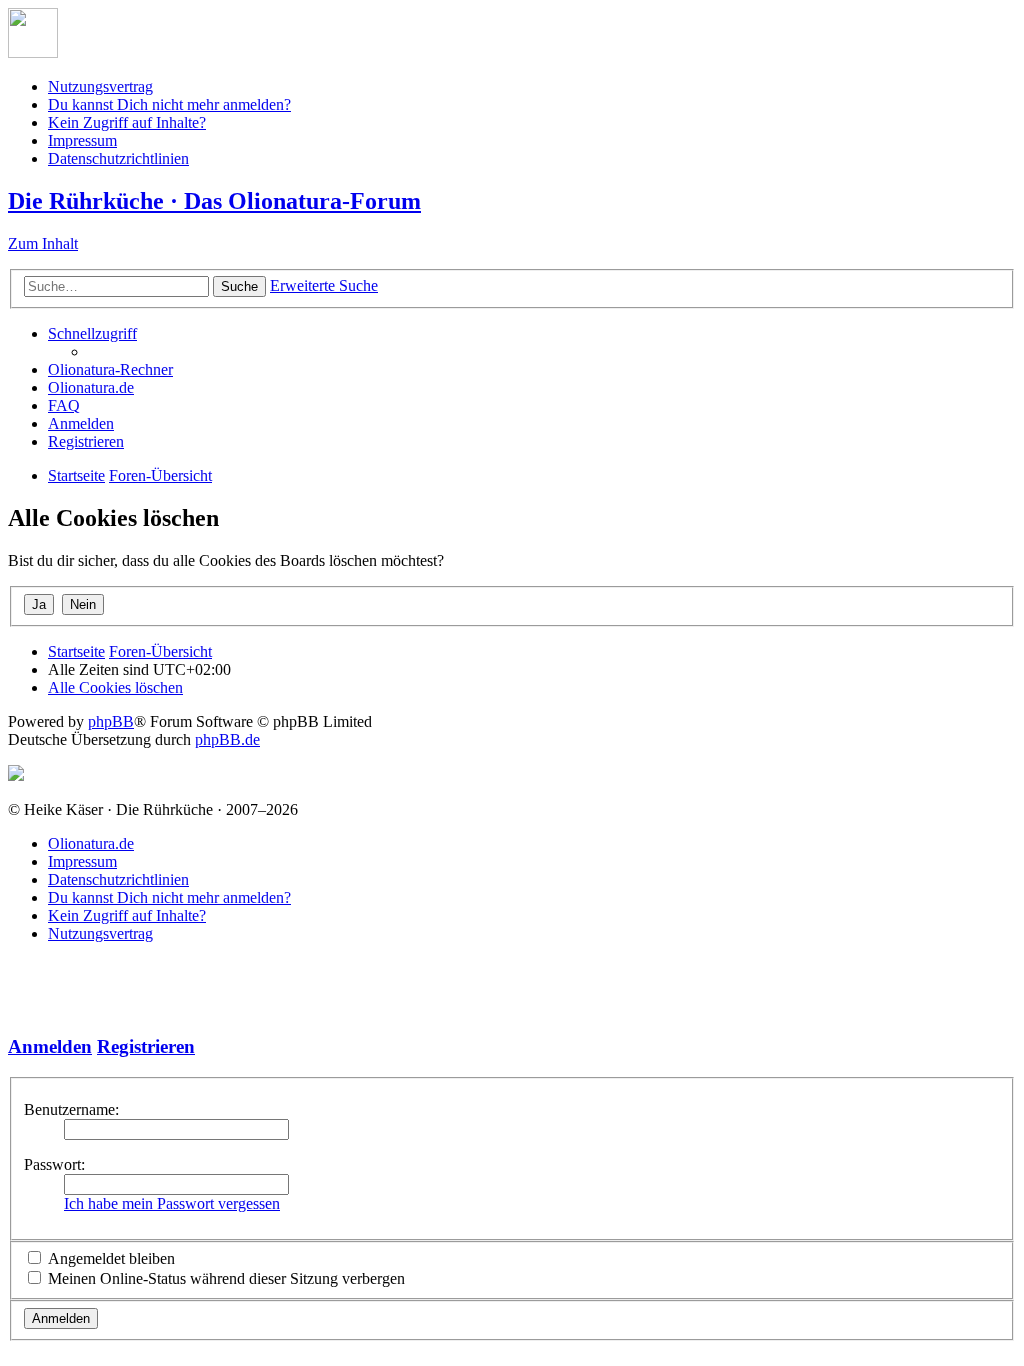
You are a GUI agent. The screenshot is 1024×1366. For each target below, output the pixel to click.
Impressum (82, 140)
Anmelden (50, 1046)
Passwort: (54, 1164)
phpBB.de (227, 739)
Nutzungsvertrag (100, 86)
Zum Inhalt (43, 243)
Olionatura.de (91, 843)
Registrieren (146, 1046)
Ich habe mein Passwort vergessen (172, 1203)
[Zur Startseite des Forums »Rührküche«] (33, 52)
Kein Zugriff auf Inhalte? (127, 122)
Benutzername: (71, 1109)
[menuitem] (110, 369)
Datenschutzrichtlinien (118, 158)
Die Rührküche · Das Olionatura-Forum (214, 201)
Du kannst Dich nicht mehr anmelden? (169, 104)
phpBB (111, 721)
